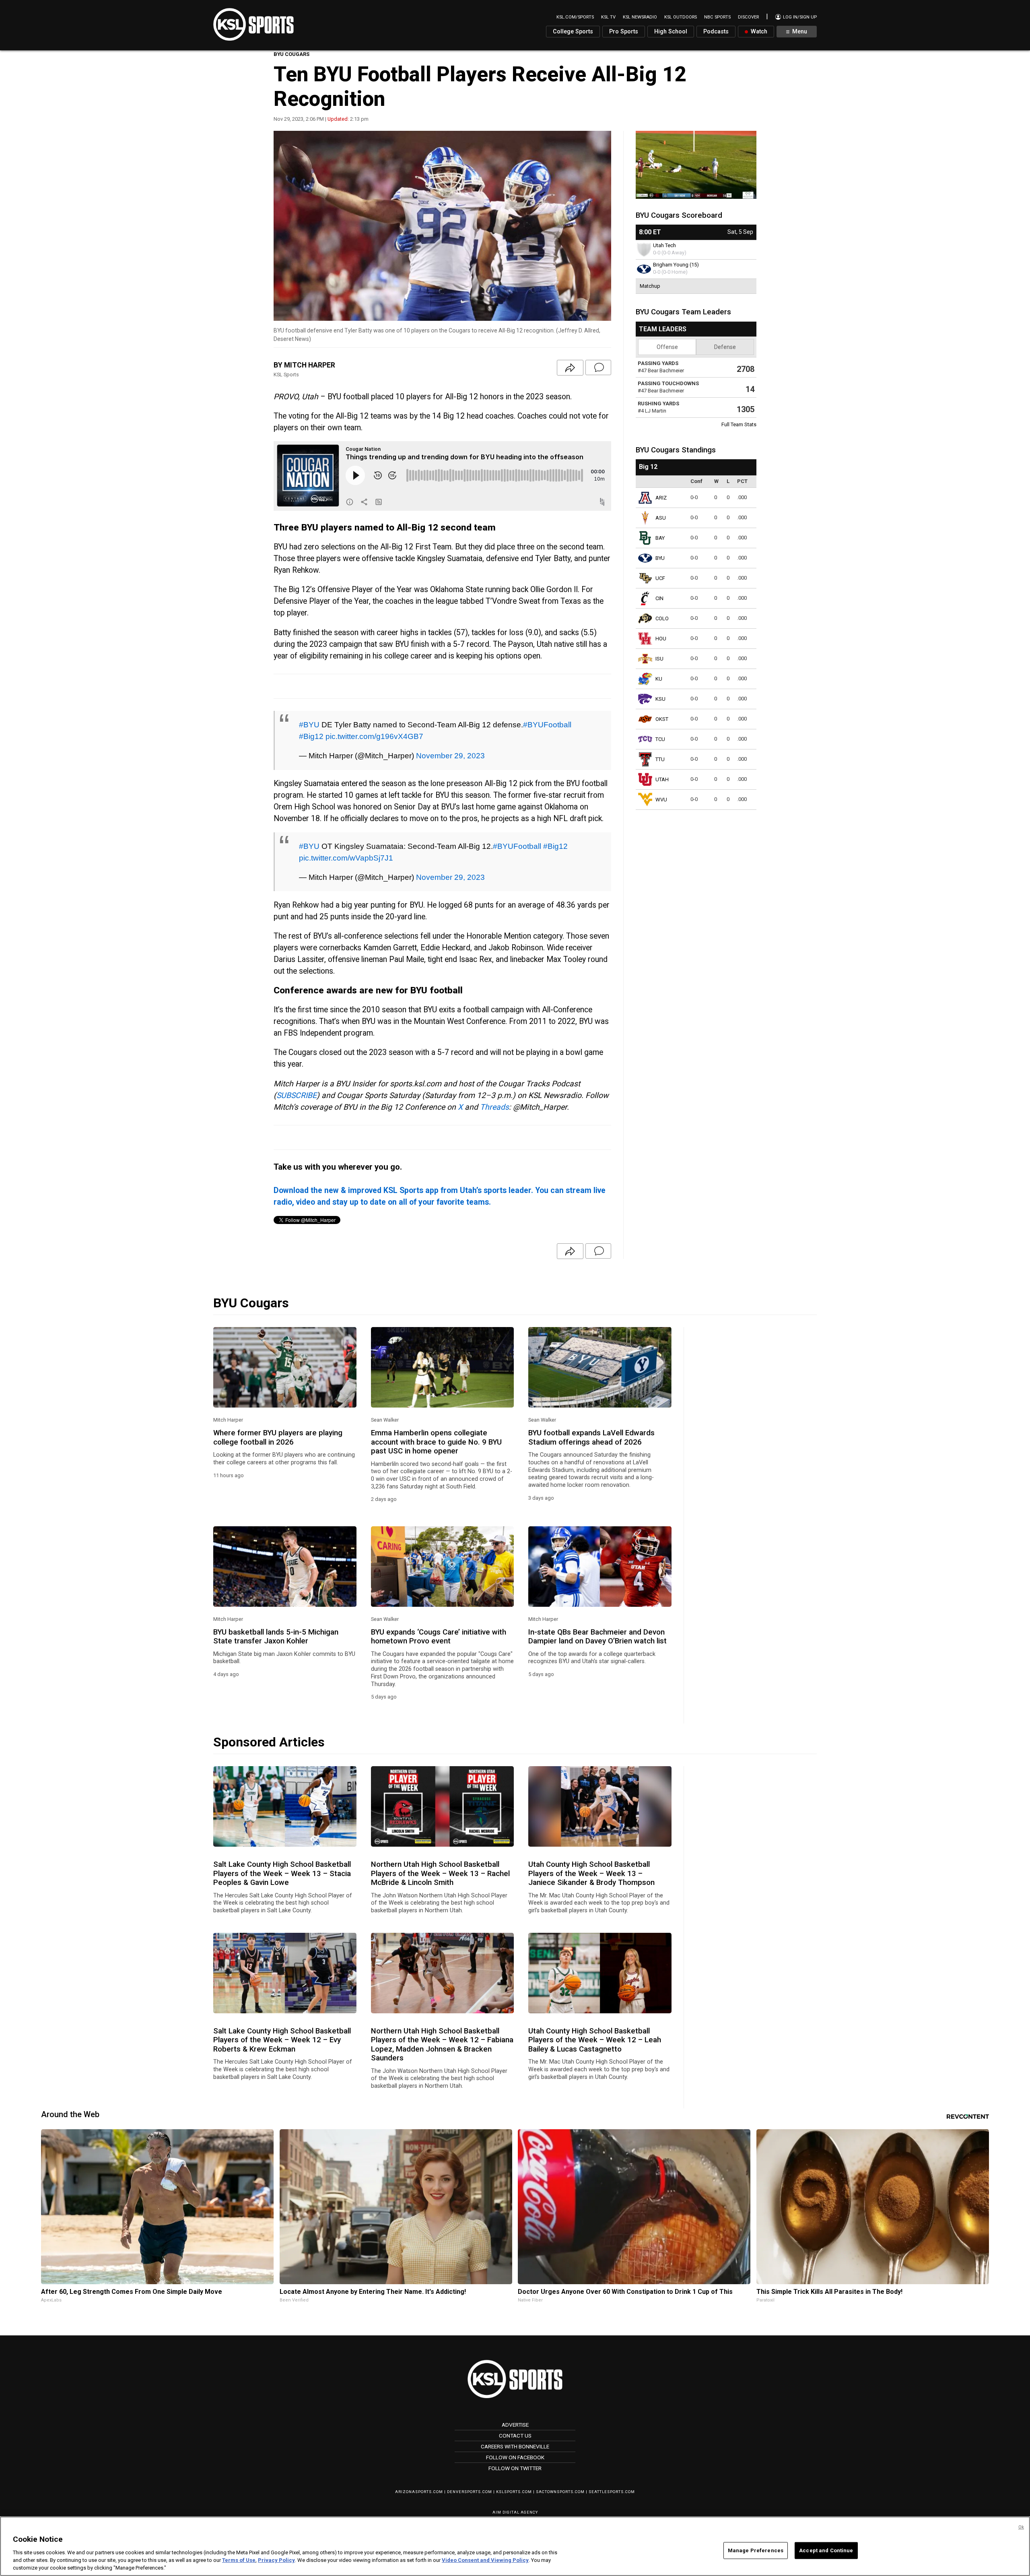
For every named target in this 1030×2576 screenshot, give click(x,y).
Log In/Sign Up (799, 17)
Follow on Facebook (515, 2457)
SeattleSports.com (612, 2492)
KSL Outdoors (681, 17)
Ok (1021, 2527)
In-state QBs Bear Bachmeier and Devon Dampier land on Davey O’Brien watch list (597, 1637)
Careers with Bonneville (515, 2446)
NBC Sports (717, 17)
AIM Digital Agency (515, 2512)
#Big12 (311, 736)
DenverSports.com (470, 2492)
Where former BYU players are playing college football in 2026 (278, 1437)
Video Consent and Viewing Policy (485, 2560)
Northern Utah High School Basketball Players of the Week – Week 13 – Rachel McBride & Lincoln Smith (440, 1873)
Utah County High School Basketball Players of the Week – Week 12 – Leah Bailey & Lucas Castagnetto (595, 2040)
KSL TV (608, 17)
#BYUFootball (547, 724)
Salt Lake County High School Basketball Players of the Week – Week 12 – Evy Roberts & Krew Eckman (282, 2040)
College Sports (573, 32)
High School (671, 32)
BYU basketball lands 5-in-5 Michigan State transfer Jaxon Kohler (276, 1637)
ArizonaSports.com (419, 2492)
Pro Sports (624, 32)
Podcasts (716, 32)
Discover (748, 17)
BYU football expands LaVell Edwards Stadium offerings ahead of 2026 (591, 1437)
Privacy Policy (276, 2560)
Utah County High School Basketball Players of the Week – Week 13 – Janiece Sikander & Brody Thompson (591, 1873)
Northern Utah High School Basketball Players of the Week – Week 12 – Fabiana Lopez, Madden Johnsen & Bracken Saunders (442, 2044)
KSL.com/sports (575, 17)
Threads (494, 1107)
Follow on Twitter (515, 2468)
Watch (758, 32)
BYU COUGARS (291, 54)
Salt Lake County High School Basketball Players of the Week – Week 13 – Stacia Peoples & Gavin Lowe (282, 1873)
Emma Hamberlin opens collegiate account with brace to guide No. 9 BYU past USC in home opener (436, 1442)
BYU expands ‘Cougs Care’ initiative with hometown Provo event (439, 1637)
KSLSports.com (514, 2492)
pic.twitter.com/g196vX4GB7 (374, 736)
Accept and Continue (826, 2550)
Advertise (515, 2425)
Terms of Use (239, 2560)
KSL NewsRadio (640, 17)
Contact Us (515, 2436)
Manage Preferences (756, 2550)
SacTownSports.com (560, 2492)
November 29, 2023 (450, 755)
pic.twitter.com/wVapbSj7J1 (346, 858)
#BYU (309, 724)
